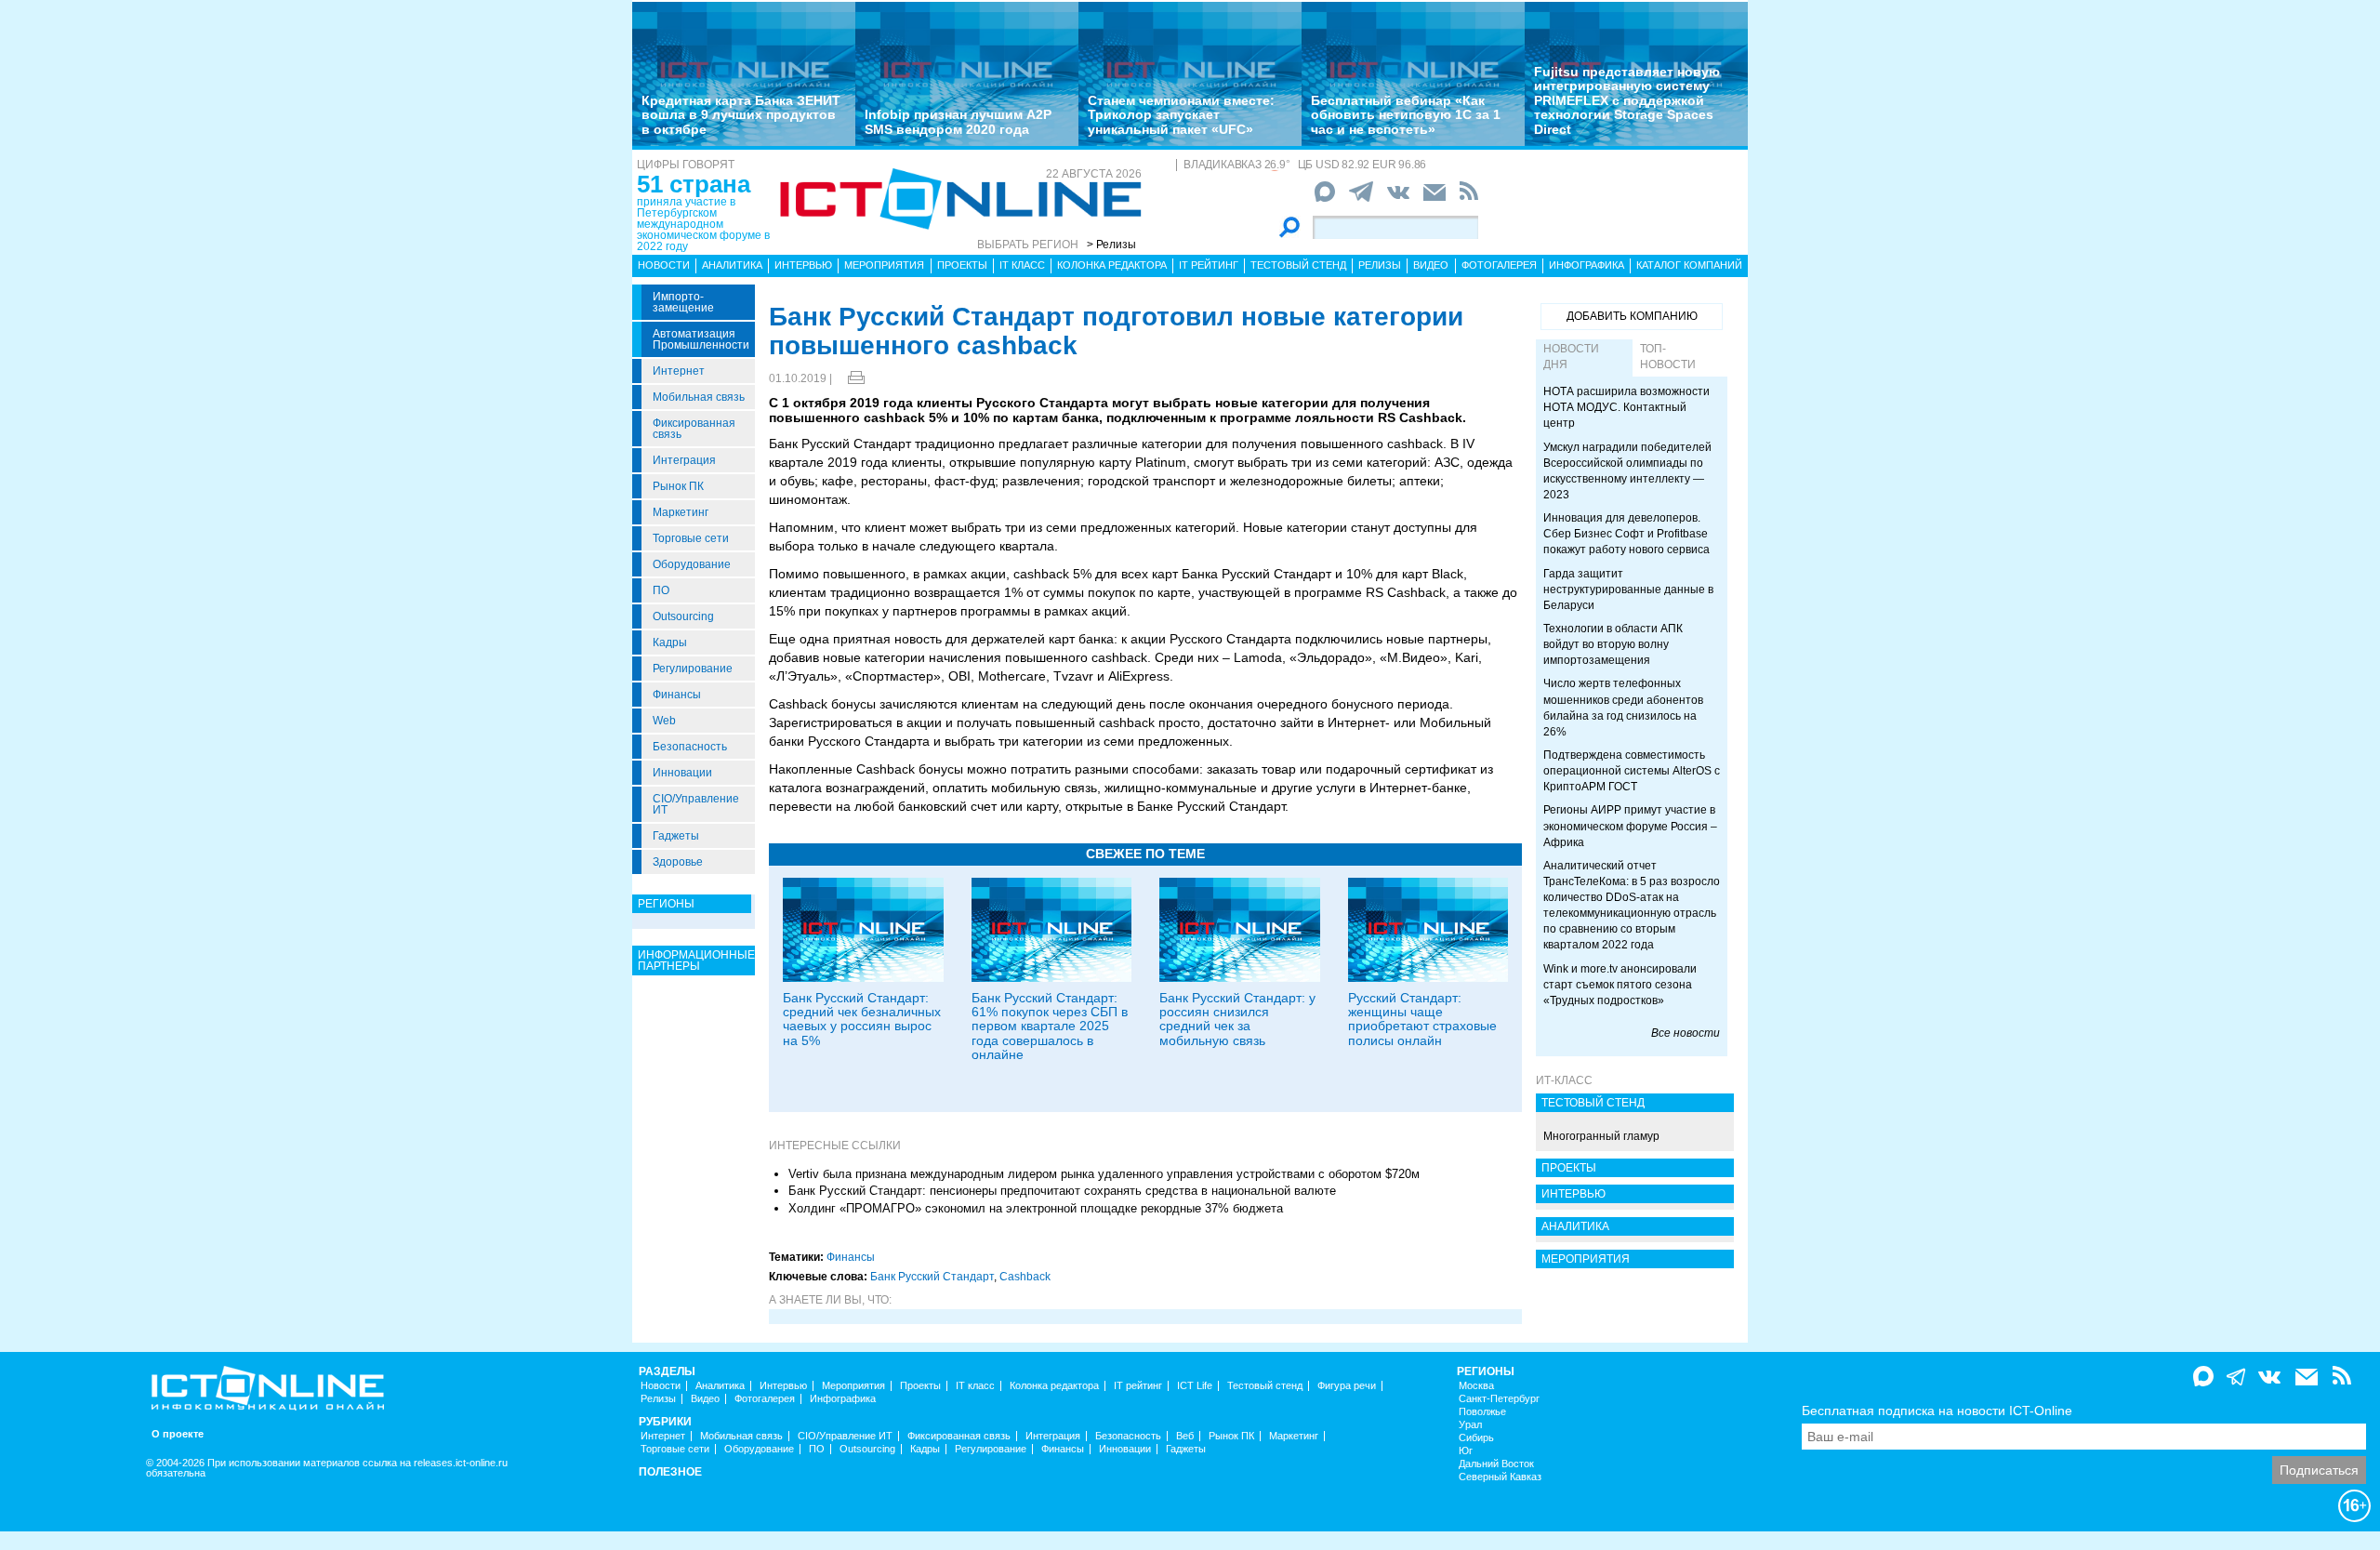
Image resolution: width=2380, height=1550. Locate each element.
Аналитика (732, 265)
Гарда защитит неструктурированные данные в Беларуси (1628, 590)
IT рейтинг (1209, 265)
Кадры (670, 643)
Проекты (962, 265)
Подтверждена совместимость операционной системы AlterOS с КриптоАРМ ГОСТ (1632, 771)
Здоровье (678, 862)
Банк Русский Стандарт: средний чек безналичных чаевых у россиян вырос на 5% (862, 1019)
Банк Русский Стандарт (932, 1277)
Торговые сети (691, 538)
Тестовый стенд (1298, 265)
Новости (664, 265)
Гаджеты (676, 836)
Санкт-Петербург (1499, 1399)
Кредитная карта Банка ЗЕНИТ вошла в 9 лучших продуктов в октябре (741, 115)
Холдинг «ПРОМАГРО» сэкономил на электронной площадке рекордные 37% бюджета (1036, 1208)
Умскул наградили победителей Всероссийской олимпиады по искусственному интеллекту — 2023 (1627, 471)
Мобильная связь (699, 397)
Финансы (677, 695)
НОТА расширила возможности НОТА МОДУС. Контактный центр (1626, 407)
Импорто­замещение (683, 302)
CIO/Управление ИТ (696, 804)
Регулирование (693, 669)
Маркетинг (681, 512)
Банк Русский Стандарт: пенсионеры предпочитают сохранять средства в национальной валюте (1062, 1191)
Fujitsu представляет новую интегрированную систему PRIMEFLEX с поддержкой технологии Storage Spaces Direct (1627, 100)
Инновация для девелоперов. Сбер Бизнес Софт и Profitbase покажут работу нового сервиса (1626, 534)
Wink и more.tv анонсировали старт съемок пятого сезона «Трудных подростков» (1620, 985)
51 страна (694, 184)
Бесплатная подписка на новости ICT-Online (1937, 1411)
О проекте (178, 1434)
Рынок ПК (678, 486)
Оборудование (692, 564)
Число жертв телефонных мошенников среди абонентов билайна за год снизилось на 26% (1623, 707)
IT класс (1022, 265)
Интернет (679, 371)
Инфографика (1587, 265)
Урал (1470, 1425)
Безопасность (690, 747)
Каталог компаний (1689, 265)
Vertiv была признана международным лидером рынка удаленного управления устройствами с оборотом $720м (1104, 1174)
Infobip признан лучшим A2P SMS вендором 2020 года (958, 121)
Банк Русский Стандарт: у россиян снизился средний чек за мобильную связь (1237, 1019)
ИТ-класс (1564, 1080)
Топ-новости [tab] (1668, 357)
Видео (1431, 265)
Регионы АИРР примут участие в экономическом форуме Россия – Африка (1630, 826)
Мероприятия (884, 265)
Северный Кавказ (1500, 1477)
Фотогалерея (1499, 265)
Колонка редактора (1112, 265)
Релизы (1380, 265)
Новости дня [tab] (1571, 357)
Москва (1476, 1386)
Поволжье (1482, 1412)
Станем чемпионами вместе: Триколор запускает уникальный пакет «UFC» (1181, 115)
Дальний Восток (1496, 1464)
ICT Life (1195, 1386)
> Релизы (1111, 245)
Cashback (1025, 1277)
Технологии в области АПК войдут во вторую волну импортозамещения (1613, 644)
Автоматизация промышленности (701, 339)
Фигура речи (1347, 1386)
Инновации (682, 773)
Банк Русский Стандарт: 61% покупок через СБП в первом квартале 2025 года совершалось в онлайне (1050, 1027)
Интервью (803, 265)
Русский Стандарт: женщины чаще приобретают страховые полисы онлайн (1422, 1019)
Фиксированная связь (694, 429)
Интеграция (684, 460)
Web (664, 721)
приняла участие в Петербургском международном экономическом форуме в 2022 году (703, 224)
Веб (1185, 1436)
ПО (661, 590)
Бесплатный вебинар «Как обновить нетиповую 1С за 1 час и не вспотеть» (1406, 115)
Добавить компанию (1632, 316)
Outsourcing (683, 616)
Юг (1466, 1451)
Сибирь (1476, 1438)
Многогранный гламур (1601, 1136)
